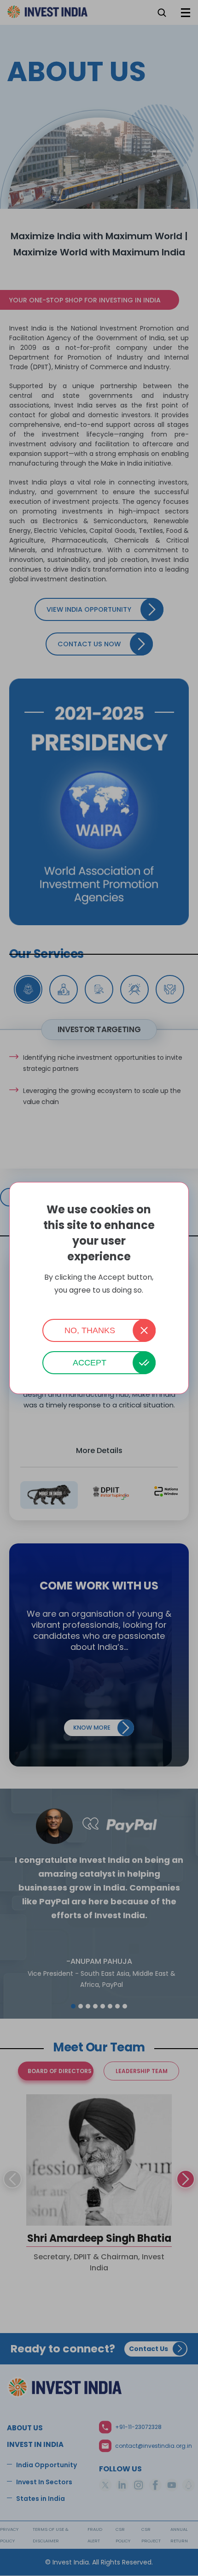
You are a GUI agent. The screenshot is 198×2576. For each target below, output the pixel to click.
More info (99, 1303)
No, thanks (90, 1330)
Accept (90, 1363)
